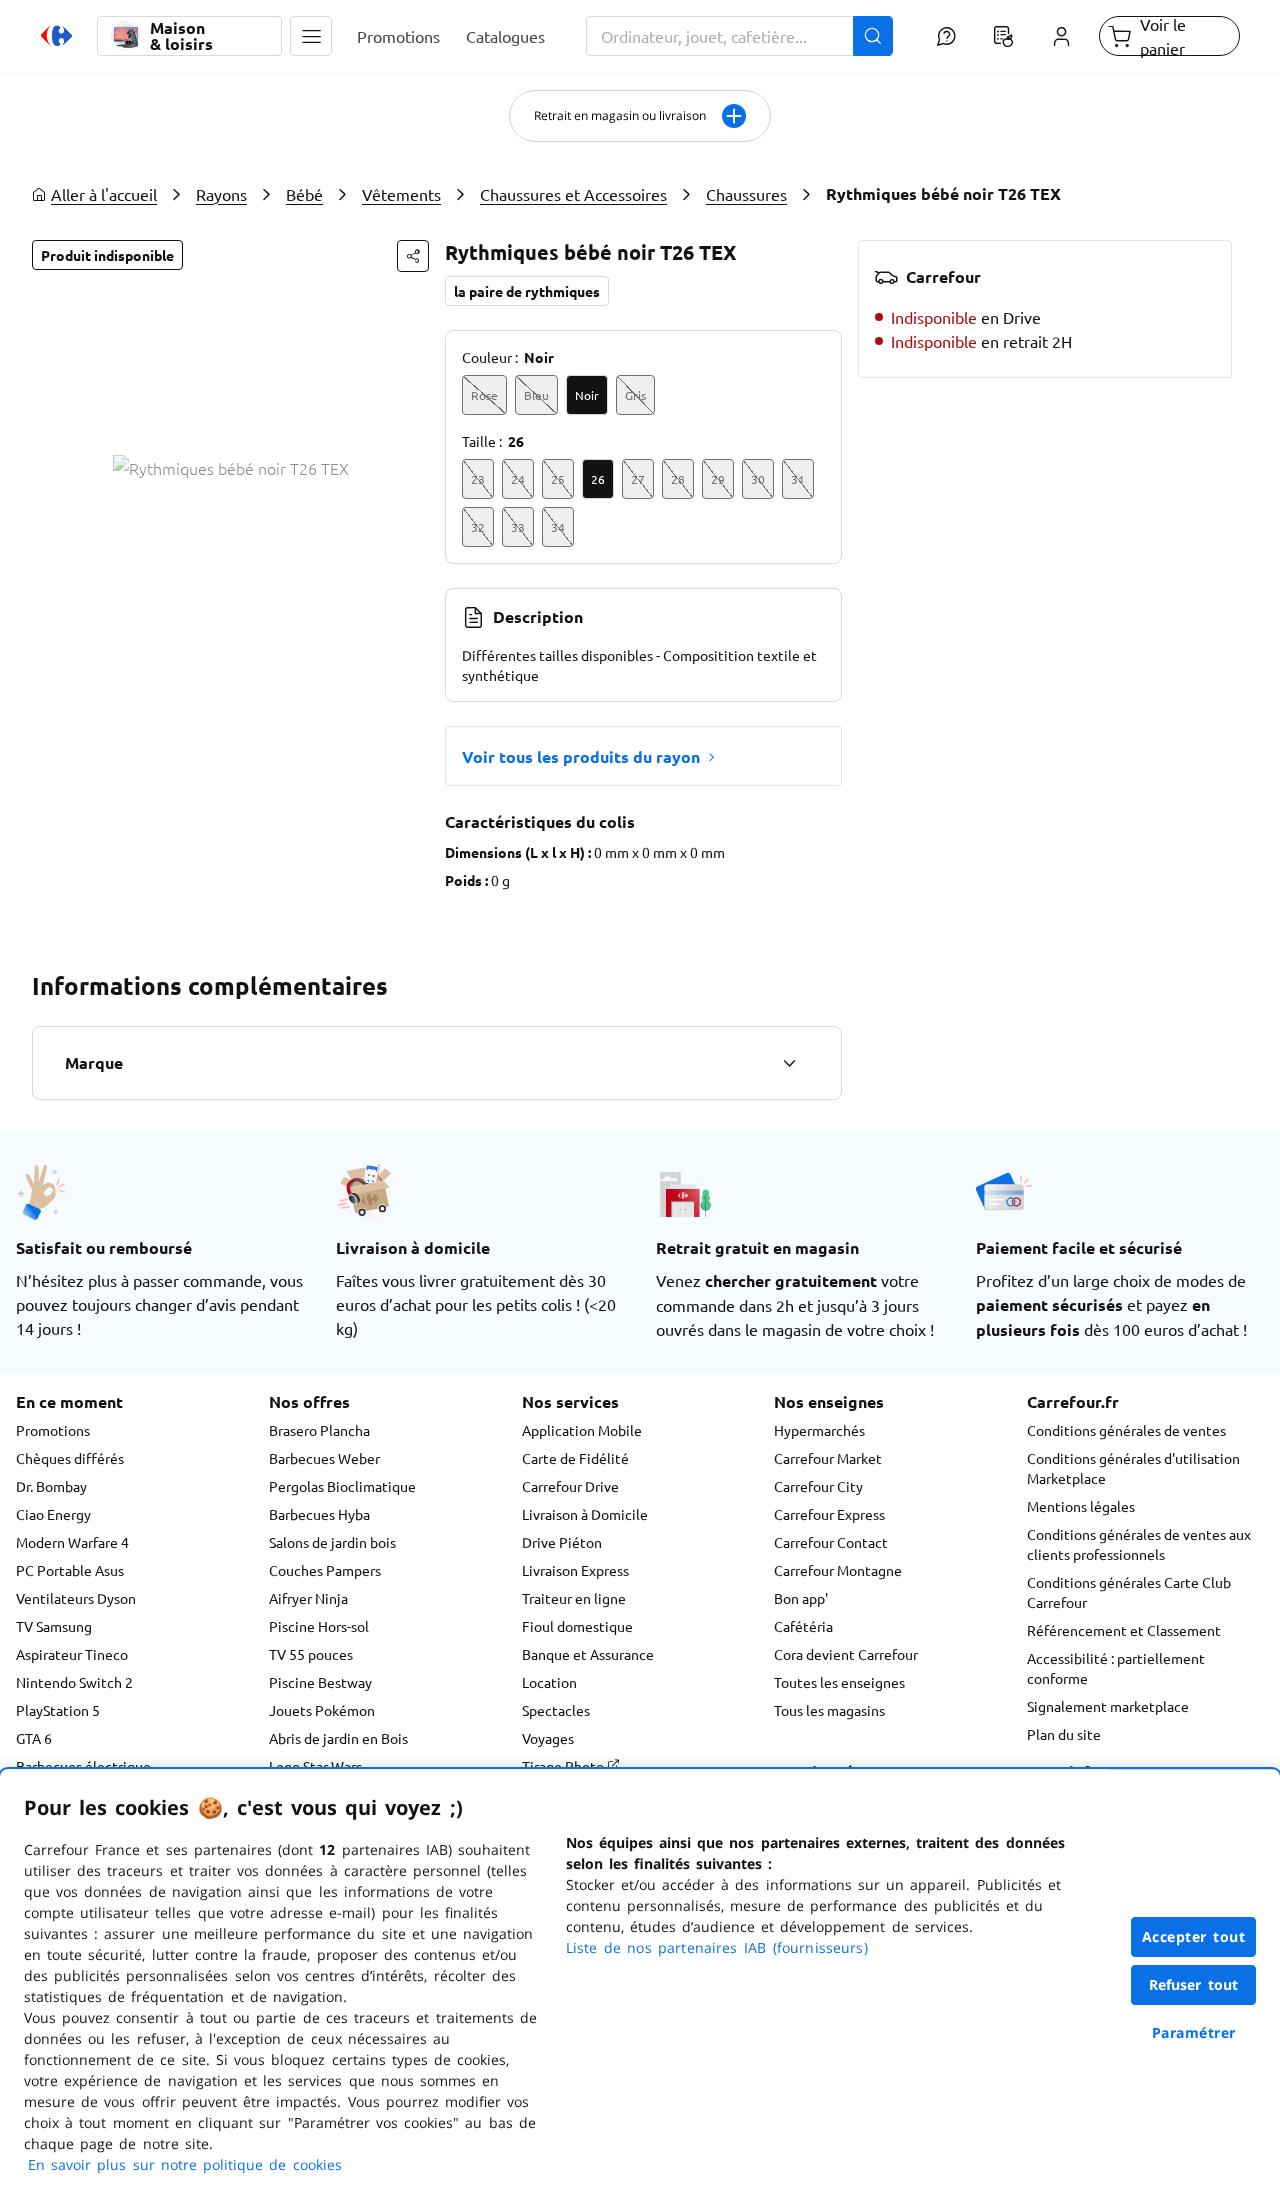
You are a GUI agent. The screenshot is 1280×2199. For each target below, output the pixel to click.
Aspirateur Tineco (72, 1654)
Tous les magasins (829, 1710)
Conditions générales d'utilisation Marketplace (1133, 1468)
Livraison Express (575, 1570)
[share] (413, 256)
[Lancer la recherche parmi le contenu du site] (873, 36)
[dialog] (640, 1984)
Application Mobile (582, 1430)
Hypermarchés (819, 1430)
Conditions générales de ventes (1126, 1430)
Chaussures (746, 194)
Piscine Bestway (320, 1682)
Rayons (221, 194)
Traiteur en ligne (574, 1598)
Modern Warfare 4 (72, 1542)
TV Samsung (54, 1626)
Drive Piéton (562, 1542)
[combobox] (740, 36)
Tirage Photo (564, 1766)
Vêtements (401, 194)
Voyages (548, 1738)
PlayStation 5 (58, 1710)
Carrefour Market (828, 1458)
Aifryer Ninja (308, 1598)
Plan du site (1064, 1734)
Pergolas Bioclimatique (342, 1486)
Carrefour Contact (831, 1542)
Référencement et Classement (1124, 1630)
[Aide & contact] (945, 36)
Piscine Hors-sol (319, 1626)
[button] (311, 36)
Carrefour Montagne (838, 1570)
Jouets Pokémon (322, 1710)
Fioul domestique (577, 1626)
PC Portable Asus (70, 1570)
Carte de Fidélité (575, 1458)
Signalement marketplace (1108, 1706)
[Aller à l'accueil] (56, 36)
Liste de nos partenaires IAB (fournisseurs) (717, 1947)
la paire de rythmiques (527, 291)
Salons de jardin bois (332, 1542)
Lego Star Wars (315, 1766)
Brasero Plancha (319, 1430)
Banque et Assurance (588, 1654)
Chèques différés (70, 1458)
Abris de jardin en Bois (338, 1738)
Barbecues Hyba (319, 1514)
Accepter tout (1194, 1936)
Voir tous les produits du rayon (581, 756)
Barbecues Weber (324, 1458)
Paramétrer (1194, 2032)
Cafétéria (803, 1626)
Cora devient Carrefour (846, 1654)
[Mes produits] (1004, 36)
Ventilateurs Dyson (76, 1598)
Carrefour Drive (570, 1486)
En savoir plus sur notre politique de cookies (185, 2164)
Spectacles (556, 1710)
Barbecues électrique (83, 1766)
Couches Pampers (325, 1570)
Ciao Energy (53, 1514)
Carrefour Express (829, 1514)
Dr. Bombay (51, 1486)
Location (549, 1682)
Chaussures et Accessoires (573, 194)
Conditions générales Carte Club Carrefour (1129, 1592)
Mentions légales (1081, 1506)
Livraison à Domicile (585, 1514)
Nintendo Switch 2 (74, 1682)
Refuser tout (1194, 1984)
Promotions (53, 1430)
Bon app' (801, 1598)
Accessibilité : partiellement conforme (1116, 1668)
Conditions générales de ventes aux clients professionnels (1139, 1544)
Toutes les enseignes (839, 1682)
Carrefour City (818, 1486)
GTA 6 (34, 1738)
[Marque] (789, 1063)
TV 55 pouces (311, 1654)
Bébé (304, 194)
